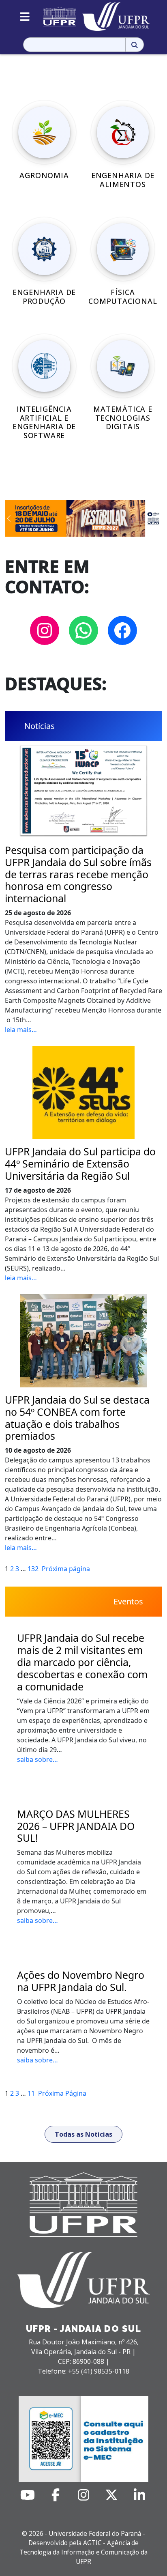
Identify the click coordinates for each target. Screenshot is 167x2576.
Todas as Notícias (83, 2134)
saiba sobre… (37, 1759)
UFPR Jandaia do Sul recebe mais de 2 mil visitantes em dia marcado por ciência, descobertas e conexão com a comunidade (82, 1662)
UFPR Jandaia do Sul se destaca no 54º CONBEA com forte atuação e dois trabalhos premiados (77, 1418)
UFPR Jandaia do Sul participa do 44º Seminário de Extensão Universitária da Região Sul (80, 1164)
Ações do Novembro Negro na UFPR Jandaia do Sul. (81, 1981)
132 (33, 1569)
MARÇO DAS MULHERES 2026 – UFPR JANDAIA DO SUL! (76, 1826)
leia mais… (21, 1030)
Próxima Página (62, 2093)
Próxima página (66, 1569)
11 (31, 2093)
